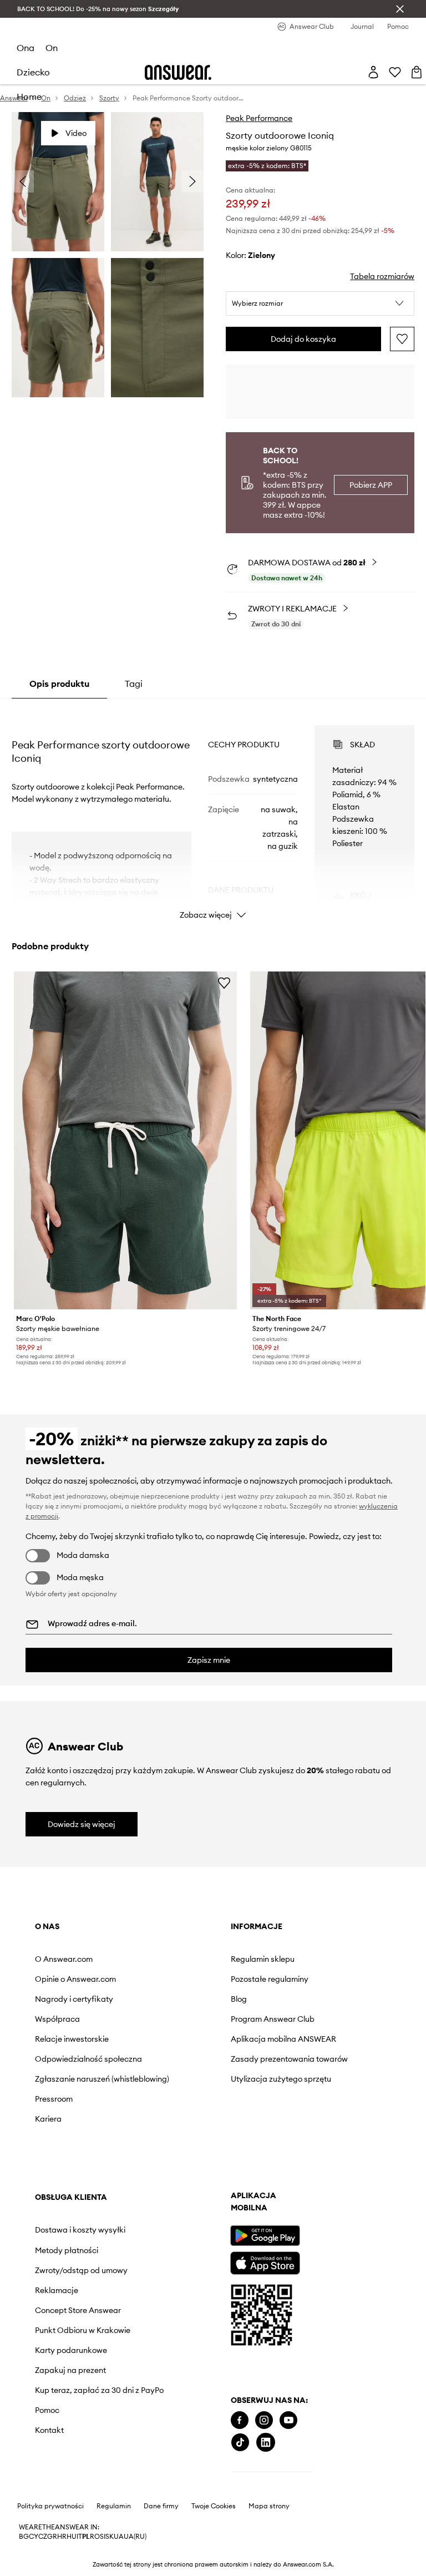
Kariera (48, 2119)
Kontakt (49, 2430)
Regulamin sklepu (263, 1959)
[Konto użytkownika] (373, 72)
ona (26, 48)
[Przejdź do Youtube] (288, 2420)
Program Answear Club (273, 2019)
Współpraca (57, 2019)
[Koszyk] (417, 72)
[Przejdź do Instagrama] (264, 2420)
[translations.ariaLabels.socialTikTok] (240, 2443)
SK (110, 2537)
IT (79, 2537)
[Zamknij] (400, 9)
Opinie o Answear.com (75, 1979)
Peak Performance (259, 118)
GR (52, 2537)
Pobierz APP (371, 485)
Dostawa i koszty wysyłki (80, 2230)
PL (86, 2537)
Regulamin (114, 2506)
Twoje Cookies (214, 2506)
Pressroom (54, 2099)
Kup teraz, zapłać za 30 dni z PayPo (99, 2390)
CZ (43, 2537)
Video (76, 133)
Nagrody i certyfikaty (74, 1999)
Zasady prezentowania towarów (289, 2059)
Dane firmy (161, 2506)
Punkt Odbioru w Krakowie (83, 2330)
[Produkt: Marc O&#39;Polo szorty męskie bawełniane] (126, 1140)
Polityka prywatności (50, 2506)
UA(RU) (135, 2537)
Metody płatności (67, 2250)
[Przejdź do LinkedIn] (266, 2443)
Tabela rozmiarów (382, 276)
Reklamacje (57, 2290)
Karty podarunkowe (71, 2350)
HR (62, 2537)
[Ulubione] (395, 72)
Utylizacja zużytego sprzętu (281, 2079)
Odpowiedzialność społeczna (88, 2059)
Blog (239, 1999)
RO (95, 2537)
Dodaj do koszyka (303, 339)
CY (34, 2537)
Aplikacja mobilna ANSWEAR (283, 2039)
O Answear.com (64, 1959)
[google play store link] (265, 2236)
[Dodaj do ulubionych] (402, 339)
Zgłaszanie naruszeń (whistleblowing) (102, 2079)
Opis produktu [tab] (59, 684)
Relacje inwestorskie (72, 2039)
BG (24, 2537)
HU (72, 2537)
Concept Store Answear (78, 2310)
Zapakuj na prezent (70, 2370)
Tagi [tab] (134, 684)
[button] (320, 303)
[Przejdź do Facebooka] (240, 2420)
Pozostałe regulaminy (270, 1979)
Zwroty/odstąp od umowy (81, 2270)
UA (119, 2537)
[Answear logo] (178, 72)
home (29, 97)
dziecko (33, 72)
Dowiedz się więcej (82, 1824)
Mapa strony (269, 2506)
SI (103, 2537)
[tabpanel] (213, 812)
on (52, 48)
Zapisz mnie (209, 1660)
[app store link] (265, 2262)
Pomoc (47, 2410)
